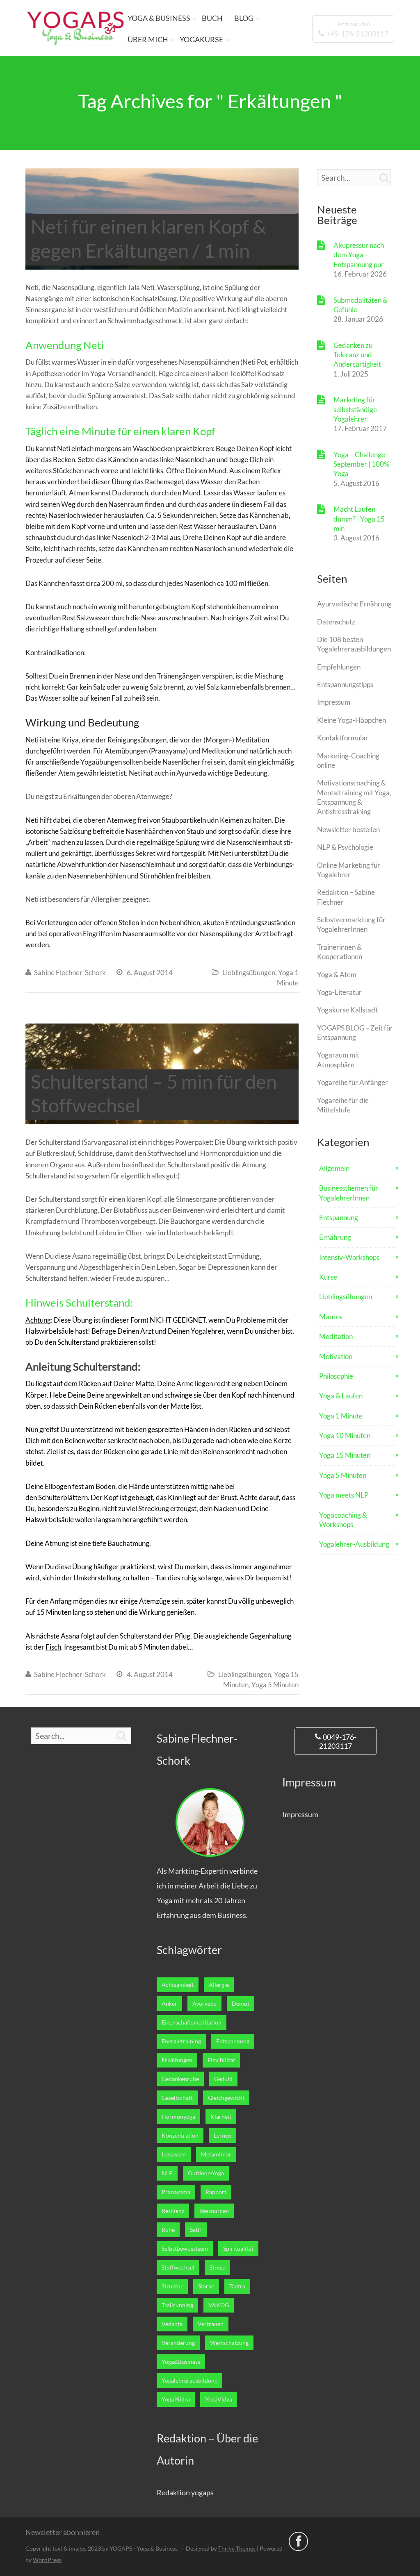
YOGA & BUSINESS (159, 18)
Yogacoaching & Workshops (343, 1520)
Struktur (172, 2286)
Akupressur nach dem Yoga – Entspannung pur (359, 255)
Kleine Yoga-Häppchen (352, 720)
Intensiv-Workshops (349, 1257)
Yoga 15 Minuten (345, 1455)
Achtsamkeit (178, 1985)
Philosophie (336, 1376)
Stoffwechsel (178, 2267)
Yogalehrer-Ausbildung (354, 1544)
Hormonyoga (178, 2117)
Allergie (219, 1985)
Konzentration (180, 2136)
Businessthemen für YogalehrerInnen (349, 1193)
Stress (217, 2267)
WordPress (47, 2560)
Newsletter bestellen (348, 830)
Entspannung (339, 1218)
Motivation (336, 1356)
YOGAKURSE (201, 39)
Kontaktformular (343, 738)
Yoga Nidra (176, 2399)
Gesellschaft (177, 2098)
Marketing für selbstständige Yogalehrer (355, 409)
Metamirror (216, 2154)
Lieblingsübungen (249, 973)
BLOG (244, 18)
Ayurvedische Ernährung (354, 604)
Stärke (206, 2286)
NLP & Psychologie (345, 847)
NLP (167, 2173)
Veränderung (178, 2343)
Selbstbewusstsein (185, 2249)
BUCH (212, 18)
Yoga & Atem (337, 975)
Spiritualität (238, 2249)
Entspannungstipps (345, 684)
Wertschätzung (229, 2343)
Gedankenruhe (180, 2079)
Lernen (223, 2136)
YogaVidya (219, 2399)
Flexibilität (221, 2060)
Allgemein (334, 1168)
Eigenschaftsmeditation (192, 2022)
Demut (241, 2004)
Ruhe (168, 2230)
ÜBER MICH (148, 39)
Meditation (336, 1336)
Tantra (237, 2286)
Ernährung (335, 1237)
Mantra (331, 1317)
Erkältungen (177, 2060)
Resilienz (173, 2211)
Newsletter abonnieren (63, 2532)
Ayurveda (204, 2004)
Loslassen (174, 2154)
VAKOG (219, 2305)
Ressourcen (214, 2211)
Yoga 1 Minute (341, 1416)
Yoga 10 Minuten (345, 1436)
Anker (169, 2004)
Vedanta (172, 2324)
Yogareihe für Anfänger (353, 1082)
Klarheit (221, 2117)
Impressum (334, 702)
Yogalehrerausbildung (189, 2381)
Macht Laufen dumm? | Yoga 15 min (359, 519)
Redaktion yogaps (185, 2492)
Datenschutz (336, 622)
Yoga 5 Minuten (275, 1685)
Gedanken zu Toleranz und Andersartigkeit (357, 355)
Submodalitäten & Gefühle (361, 305)
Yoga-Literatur (339, 992)
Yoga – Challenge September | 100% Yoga (361, 464)
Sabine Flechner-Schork (70, 973)
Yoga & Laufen (341, 1396)
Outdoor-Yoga (206, 2173)
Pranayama (176, 2192)
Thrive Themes (237, 2548)
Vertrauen (211, 2324)
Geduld (223, 2079)
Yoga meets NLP (344, 1495)
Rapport (216, 2192)
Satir (196, 2230)
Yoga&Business (181, 2362)
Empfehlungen (339, 667)
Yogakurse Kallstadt (347, 1010)
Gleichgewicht (226, 2098)
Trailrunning (177, 2305)
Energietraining (181, 2041)
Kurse (328, 1277)
